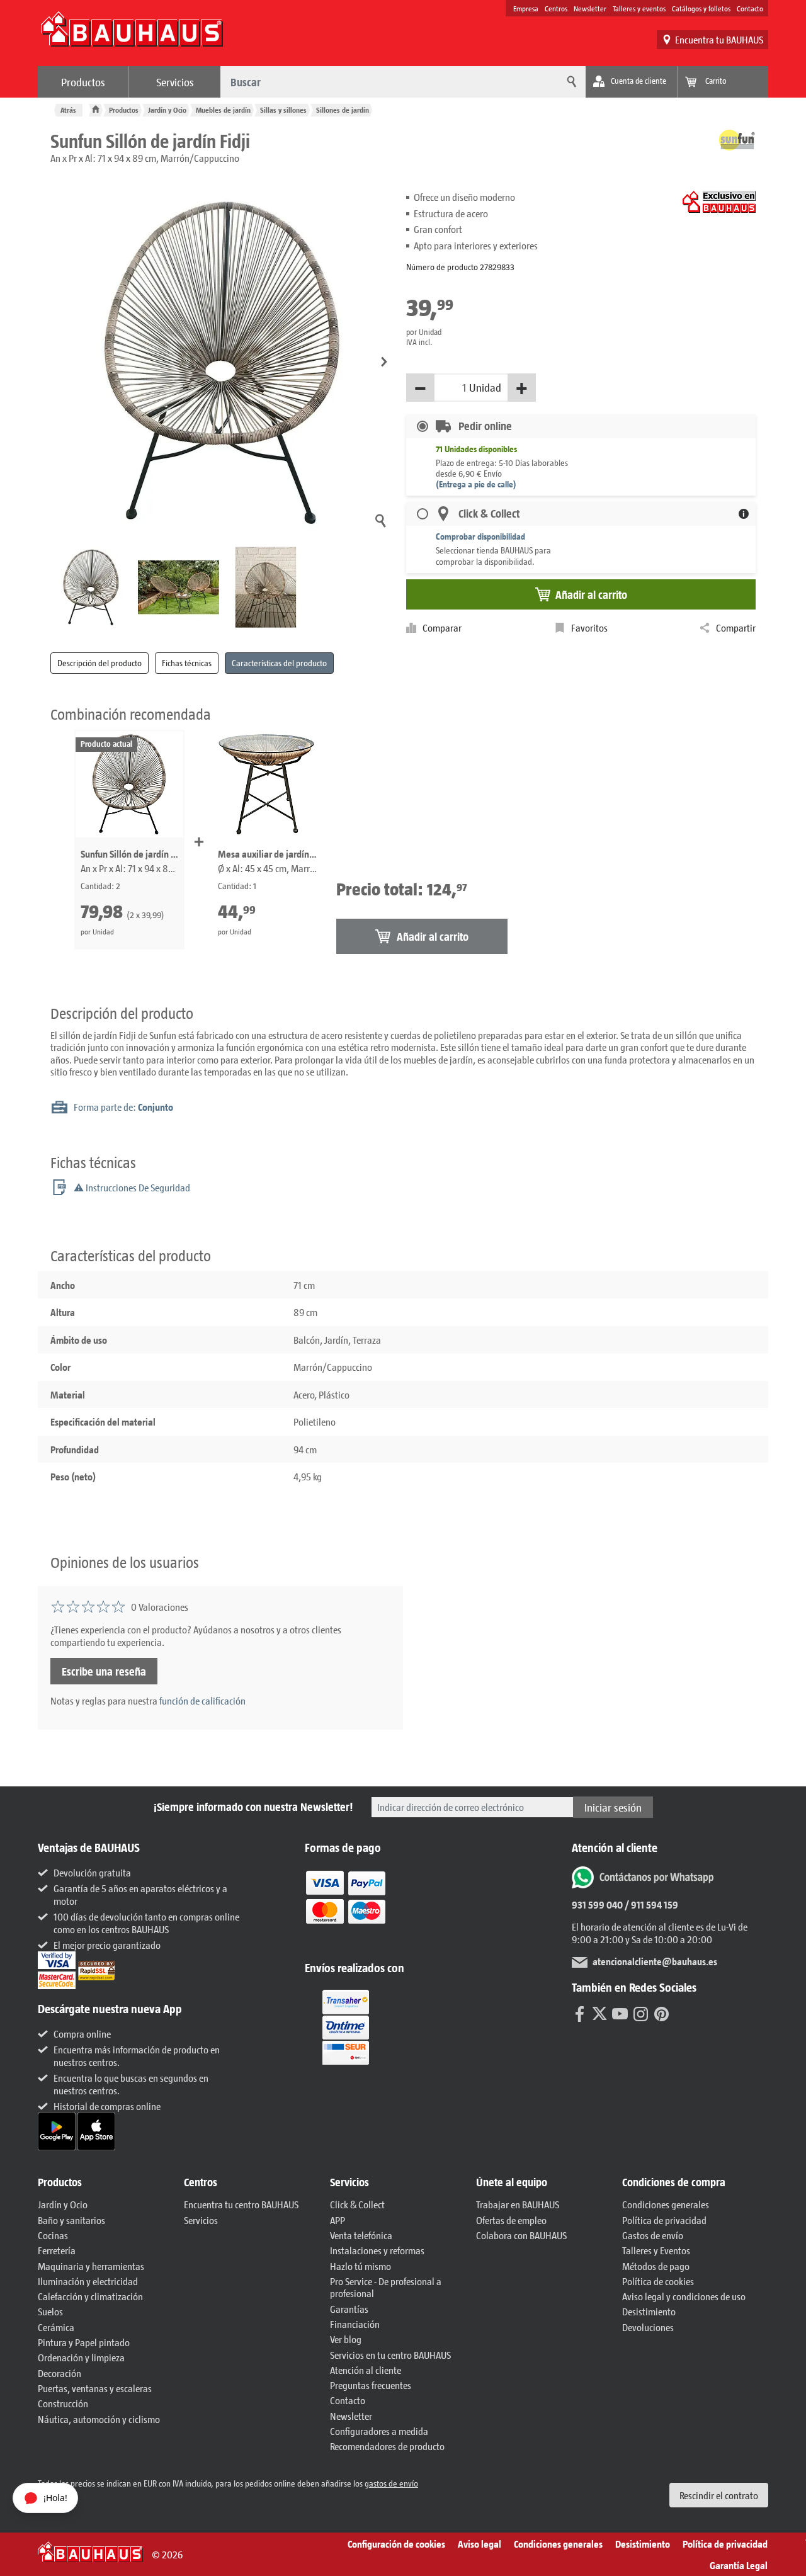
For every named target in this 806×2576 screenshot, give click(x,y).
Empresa (526, 8)
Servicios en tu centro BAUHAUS (390, 2355)
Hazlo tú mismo (360, 2266)
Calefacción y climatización (90, 2296)
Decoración (60, 2373)
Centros (556, 8)
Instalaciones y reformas (377, 2250)
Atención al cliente (366, 2370)
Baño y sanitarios (71, 2220)
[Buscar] (570, 82)
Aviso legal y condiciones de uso (684, 2296)
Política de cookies (658, 2281)
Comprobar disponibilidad (480, 536)
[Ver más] (346, 2026)
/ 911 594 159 (650, 1904)
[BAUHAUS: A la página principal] (132, 35)
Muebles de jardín (223, 110)
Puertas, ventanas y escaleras (95, 2388)
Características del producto (279, 663)
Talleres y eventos (639, 8)
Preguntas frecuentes (371, 2385)
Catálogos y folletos (701, 8)
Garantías (349, 2309)
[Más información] (744, 514)
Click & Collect (357, 2204)
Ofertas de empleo (511, 2220)
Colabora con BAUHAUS (521, 2235)
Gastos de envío (653, 2235)
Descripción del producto (99, 663)
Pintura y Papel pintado (84, 2342)
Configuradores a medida (379, 2431)
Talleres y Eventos (656, 2250)
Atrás (68, 110)
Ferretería (57, 2250)
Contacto (750, 8)
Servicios (175, 82)
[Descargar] (58, 2130)
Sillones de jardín (343, 110)
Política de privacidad (664, 2220)
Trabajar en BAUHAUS (518, 2204)
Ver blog (346, 2339)
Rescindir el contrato (719, 2495)
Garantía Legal (739, 2565)
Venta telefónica (361, 2235)
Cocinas (53, 2235)
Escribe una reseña (104, 1671)
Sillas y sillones (283, 110)
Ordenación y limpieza (81, 2357)
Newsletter (590, 8)
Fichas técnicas (187, 663)
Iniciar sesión (613, 1807)
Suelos (50, 2311)
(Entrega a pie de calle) (476, 484)
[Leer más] (346, 1906)
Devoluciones (648, 2327)
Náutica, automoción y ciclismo (99, 2419)
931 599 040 (597, 1904)
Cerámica (56, 2327)
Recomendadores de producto (387, 2446)
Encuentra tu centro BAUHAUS (241, 2204)
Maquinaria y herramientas (91, 2266)
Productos (83, 82)
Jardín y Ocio (167, 110)
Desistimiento (649, 2311)
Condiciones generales (666, 2204)
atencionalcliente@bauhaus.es (655, 1961)
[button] (384, 362)
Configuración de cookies (396, 2544)
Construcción (63, 2403)
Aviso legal (480, 2544)
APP (338, 2220)
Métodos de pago (656, 2266)
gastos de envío (391, 2483)
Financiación (355, 2324)
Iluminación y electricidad (88, 2281)
